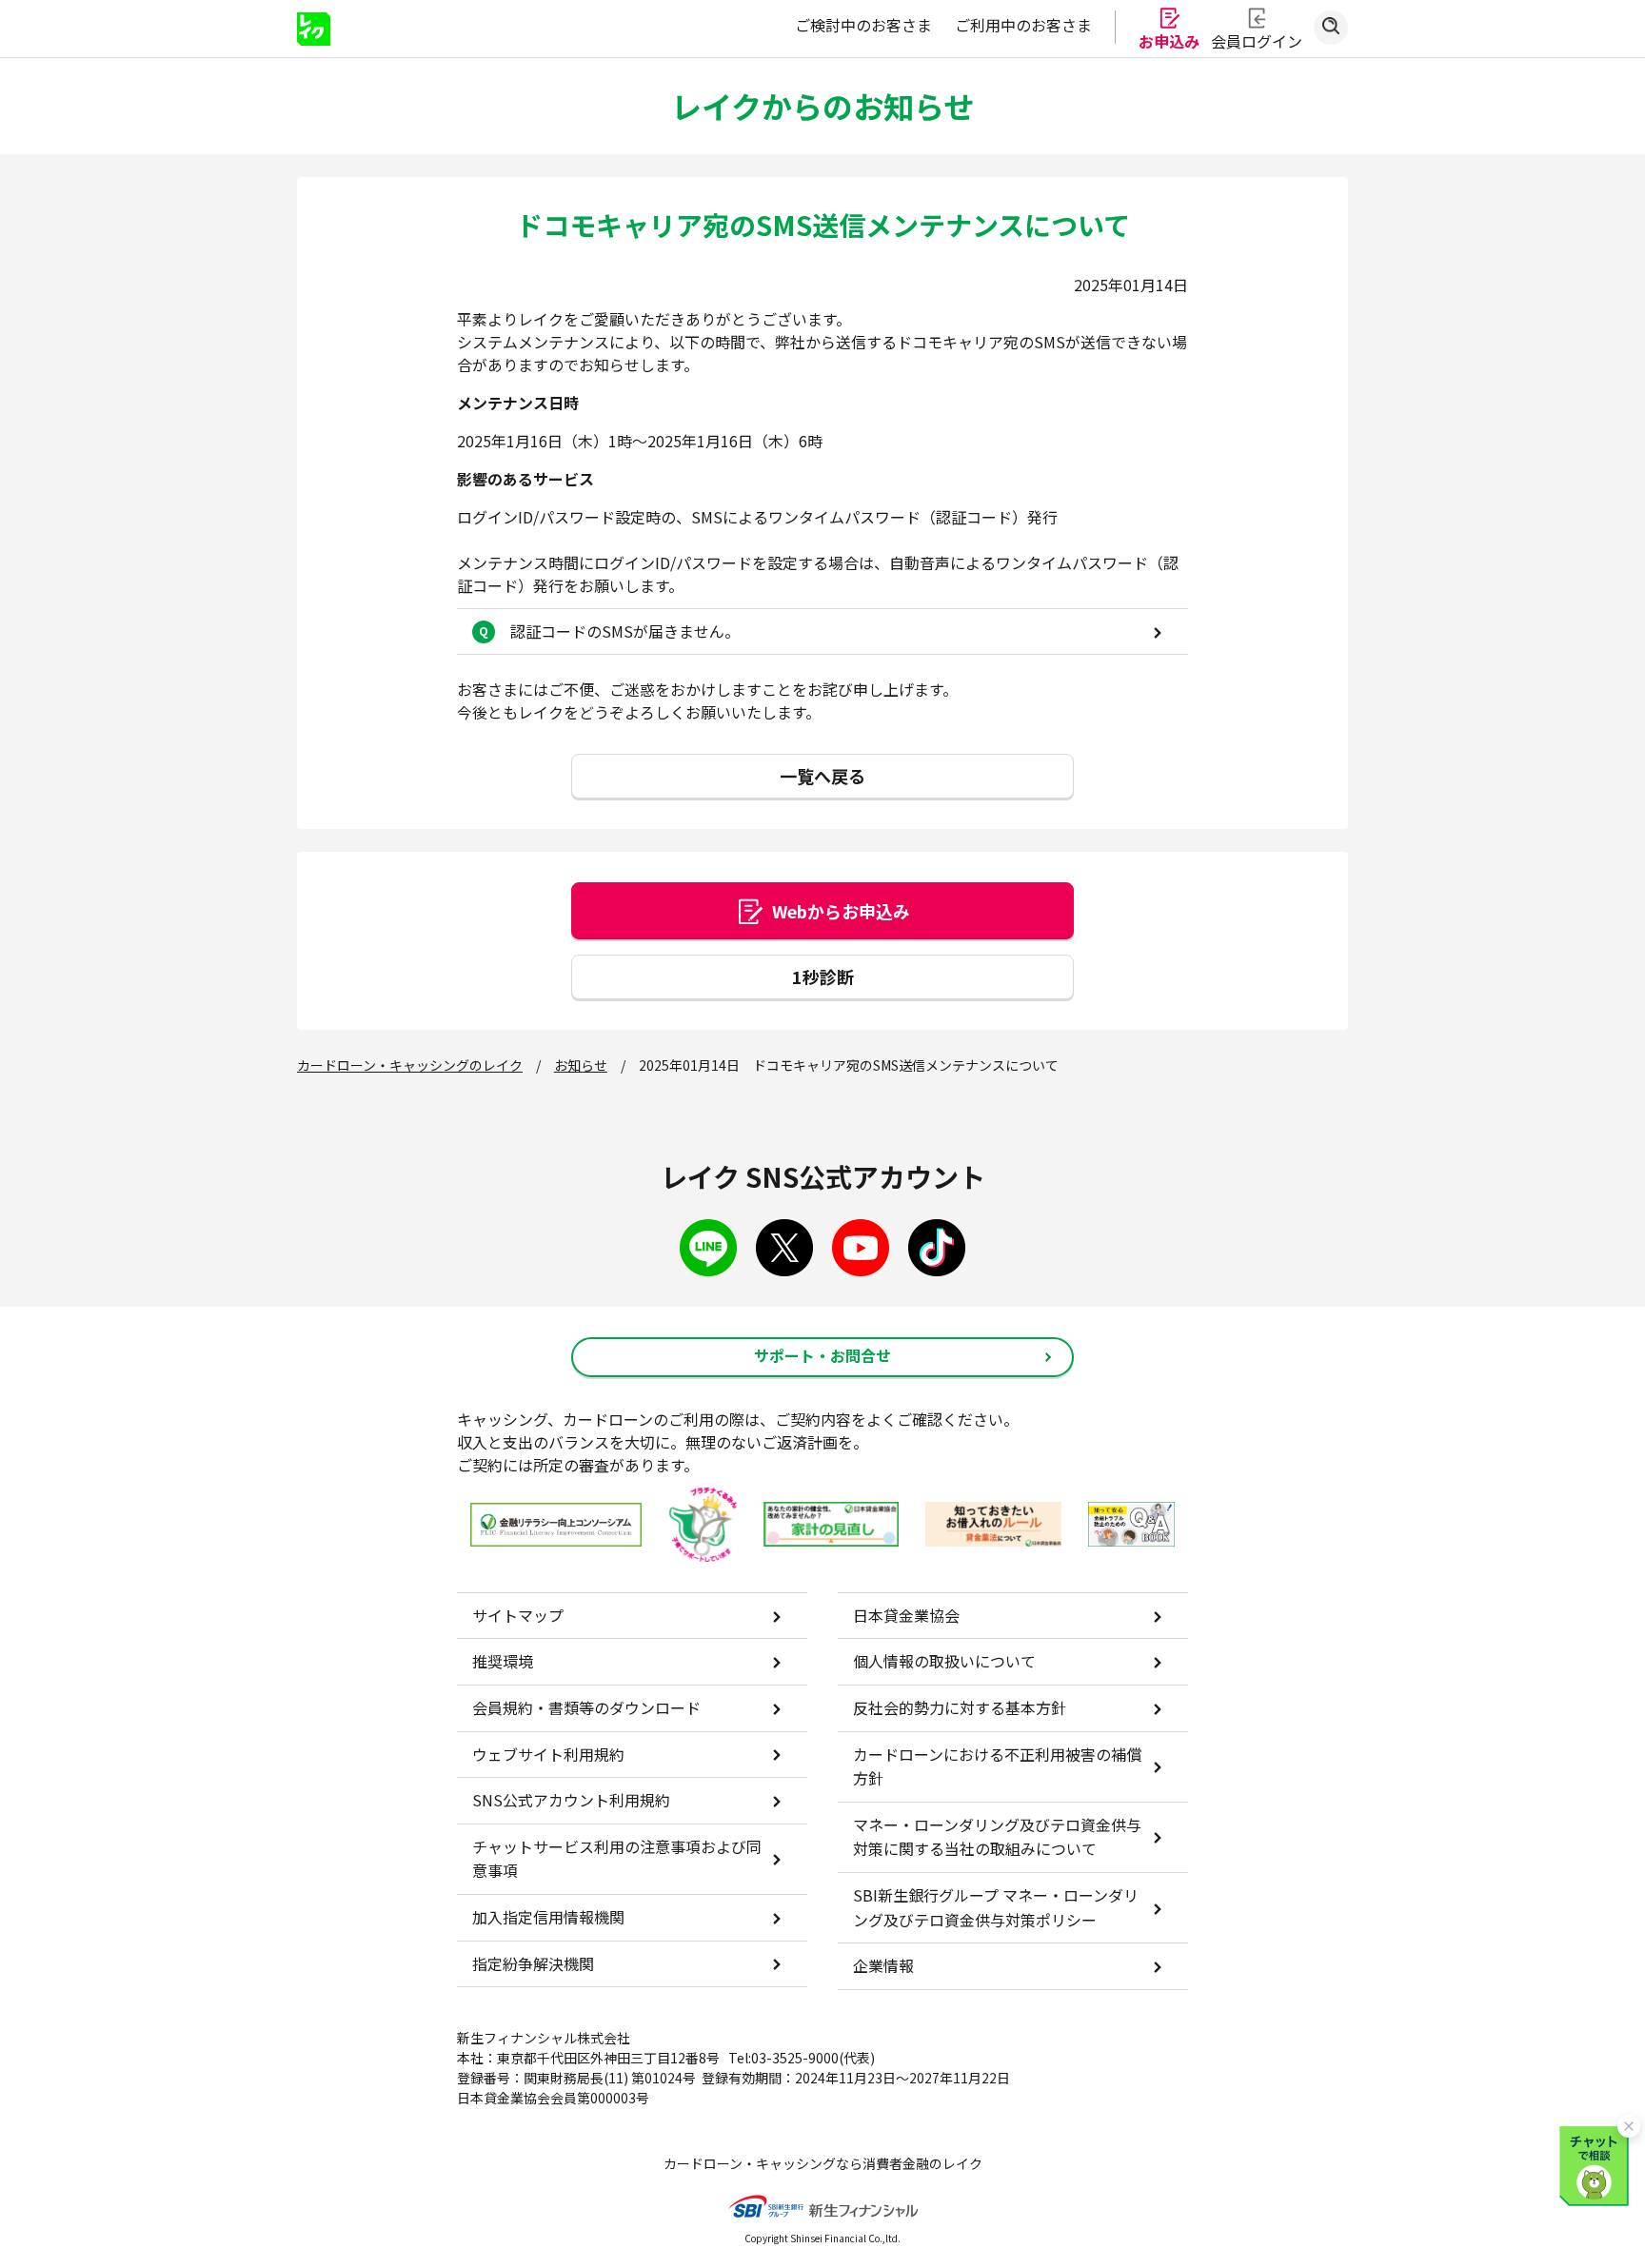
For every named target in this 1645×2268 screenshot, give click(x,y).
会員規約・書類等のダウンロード (586, 1707)
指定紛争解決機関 (533, 1963)
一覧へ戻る (822, 776)
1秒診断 (823, 976)
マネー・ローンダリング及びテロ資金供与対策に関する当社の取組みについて (997, 1837)
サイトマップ (518, 1615)
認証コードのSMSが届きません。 (625, 631)
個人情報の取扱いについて (944, 1661)
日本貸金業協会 (906, 1615)
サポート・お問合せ (822, 1355)
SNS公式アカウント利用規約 (571, 1800)
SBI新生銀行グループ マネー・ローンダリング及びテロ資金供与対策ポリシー (996, 1907)
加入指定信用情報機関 (548, 1917)
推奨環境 (503, 1661)
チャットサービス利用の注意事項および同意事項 (617, 1859)
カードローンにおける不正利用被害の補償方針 (997, 1766)
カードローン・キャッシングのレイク (410, 1065)
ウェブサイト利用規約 (548, 1754)
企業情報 (883, 1965)
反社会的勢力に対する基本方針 (960, 1707)
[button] (1597, 2163)
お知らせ (581, 1065)
